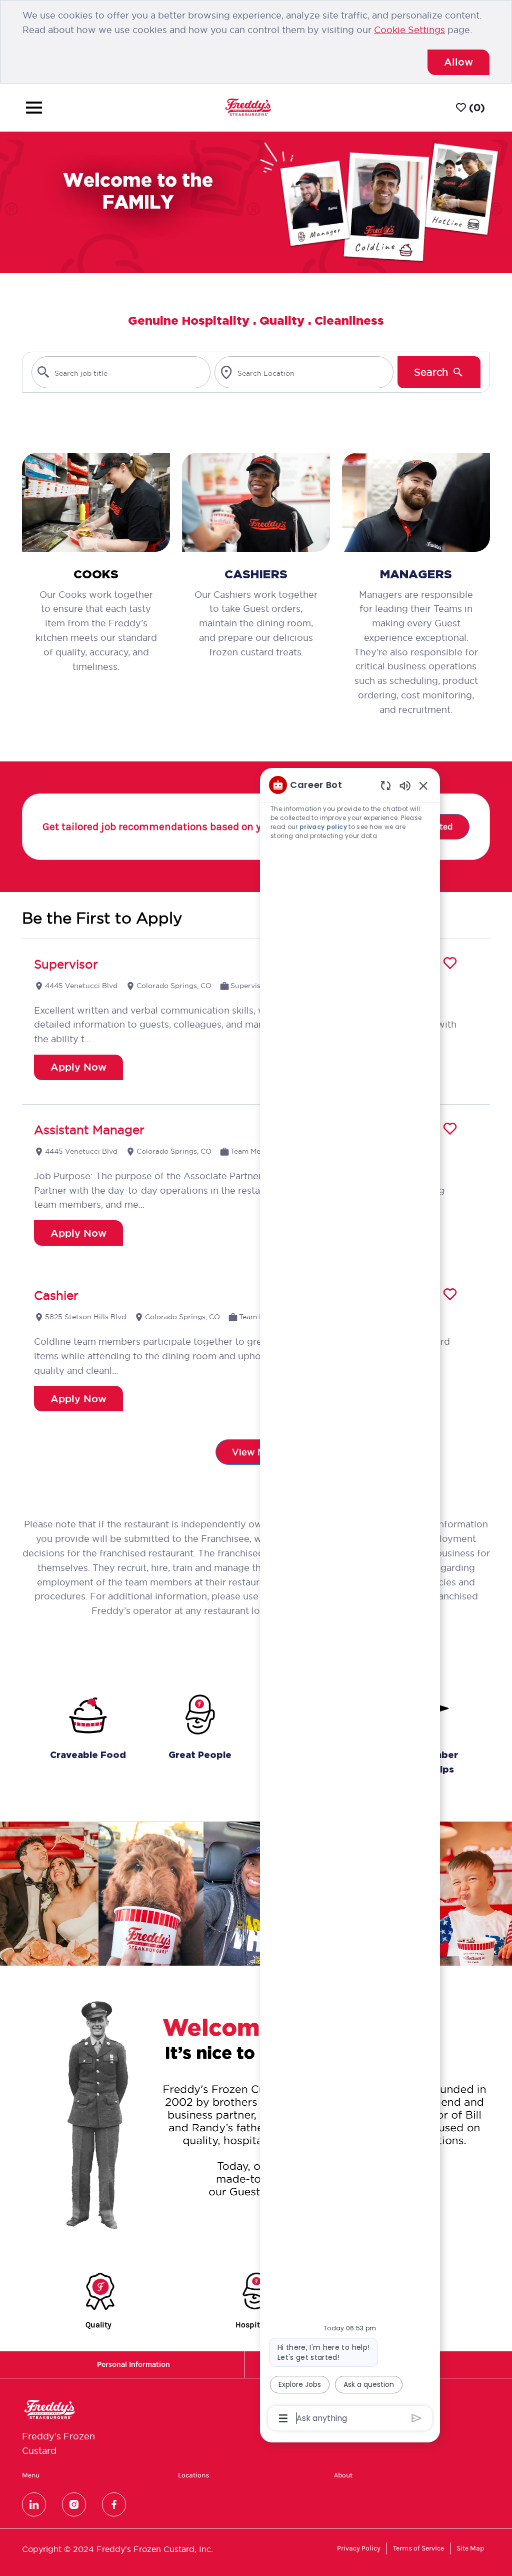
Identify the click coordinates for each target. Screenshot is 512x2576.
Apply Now (78, 1067)
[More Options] (283, 2418)
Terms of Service (418, 2548)
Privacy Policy (359, 2548)
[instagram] (74, 2504)
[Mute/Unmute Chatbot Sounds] (405, 785)
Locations (193, 2475)
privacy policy (324, 827)
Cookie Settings (409, 30)
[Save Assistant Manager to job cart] (450, 1129)
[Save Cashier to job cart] (450, 1294)
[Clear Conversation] (386, 785)
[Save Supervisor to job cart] (450, 963)
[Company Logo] (248, 107)
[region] (350, 1601)
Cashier (56, 1295)
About (343, 2475)
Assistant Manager (89, 1130)
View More (256, 1452)
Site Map (470, 2548)
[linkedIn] (34, 2504)
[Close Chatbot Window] (423, 785)
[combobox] (121, 372)
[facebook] (114, 2504)
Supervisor (66, 964)
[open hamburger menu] (34, 108)
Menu (31, 2475)
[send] (417, 2418)
